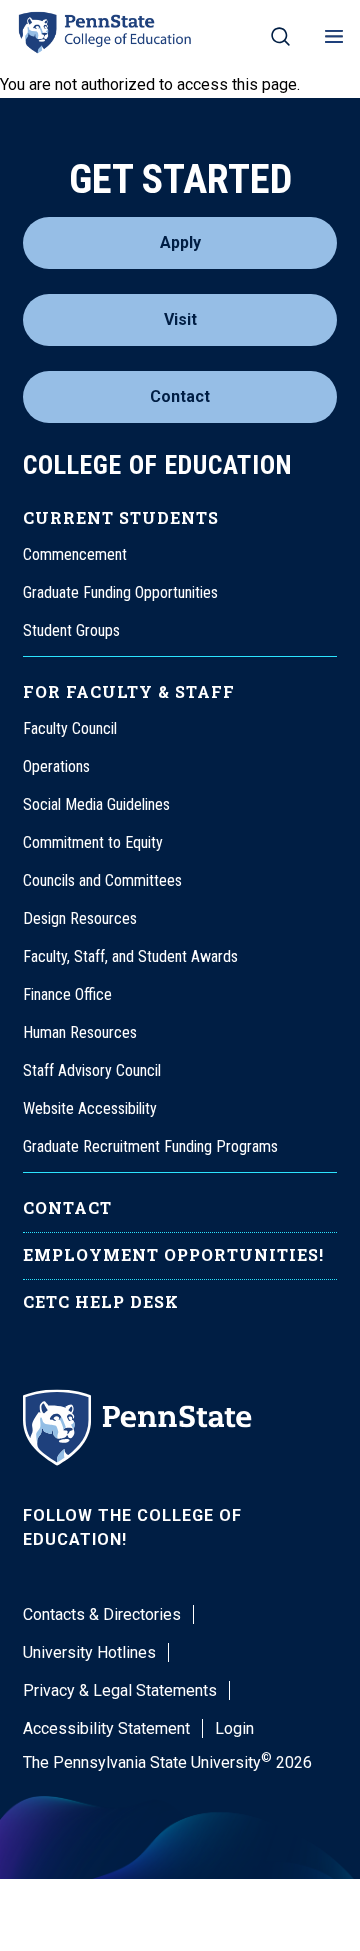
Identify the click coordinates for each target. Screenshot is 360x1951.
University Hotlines (89, 1652)
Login (234, 1728)
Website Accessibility (90, 1108)
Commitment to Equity (93, 842)
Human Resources (80, 1032)
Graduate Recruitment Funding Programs (150, 1146)
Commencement (75, 554)
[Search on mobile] (280, 36)
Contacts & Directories (102, 1614)
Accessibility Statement (106, 1728)
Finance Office (67, 994)
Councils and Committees (102, 880)
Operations (56, 766)
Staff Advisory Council (92, 1070)
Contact (180, 396)
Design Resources (80, 918)
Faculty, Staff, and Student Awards (130, 956)
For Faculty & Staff (129, 691)
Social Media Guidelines (96, 804)
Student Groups (71, 630)
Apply (180, 242)
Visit (180, 319)
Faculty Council (70, 728)
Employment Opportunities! (173, 1254)
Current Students (121, 517)
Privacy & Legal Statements (120, 1690)
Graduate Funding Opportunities (120, 592)
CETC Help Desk (101, 1301)
